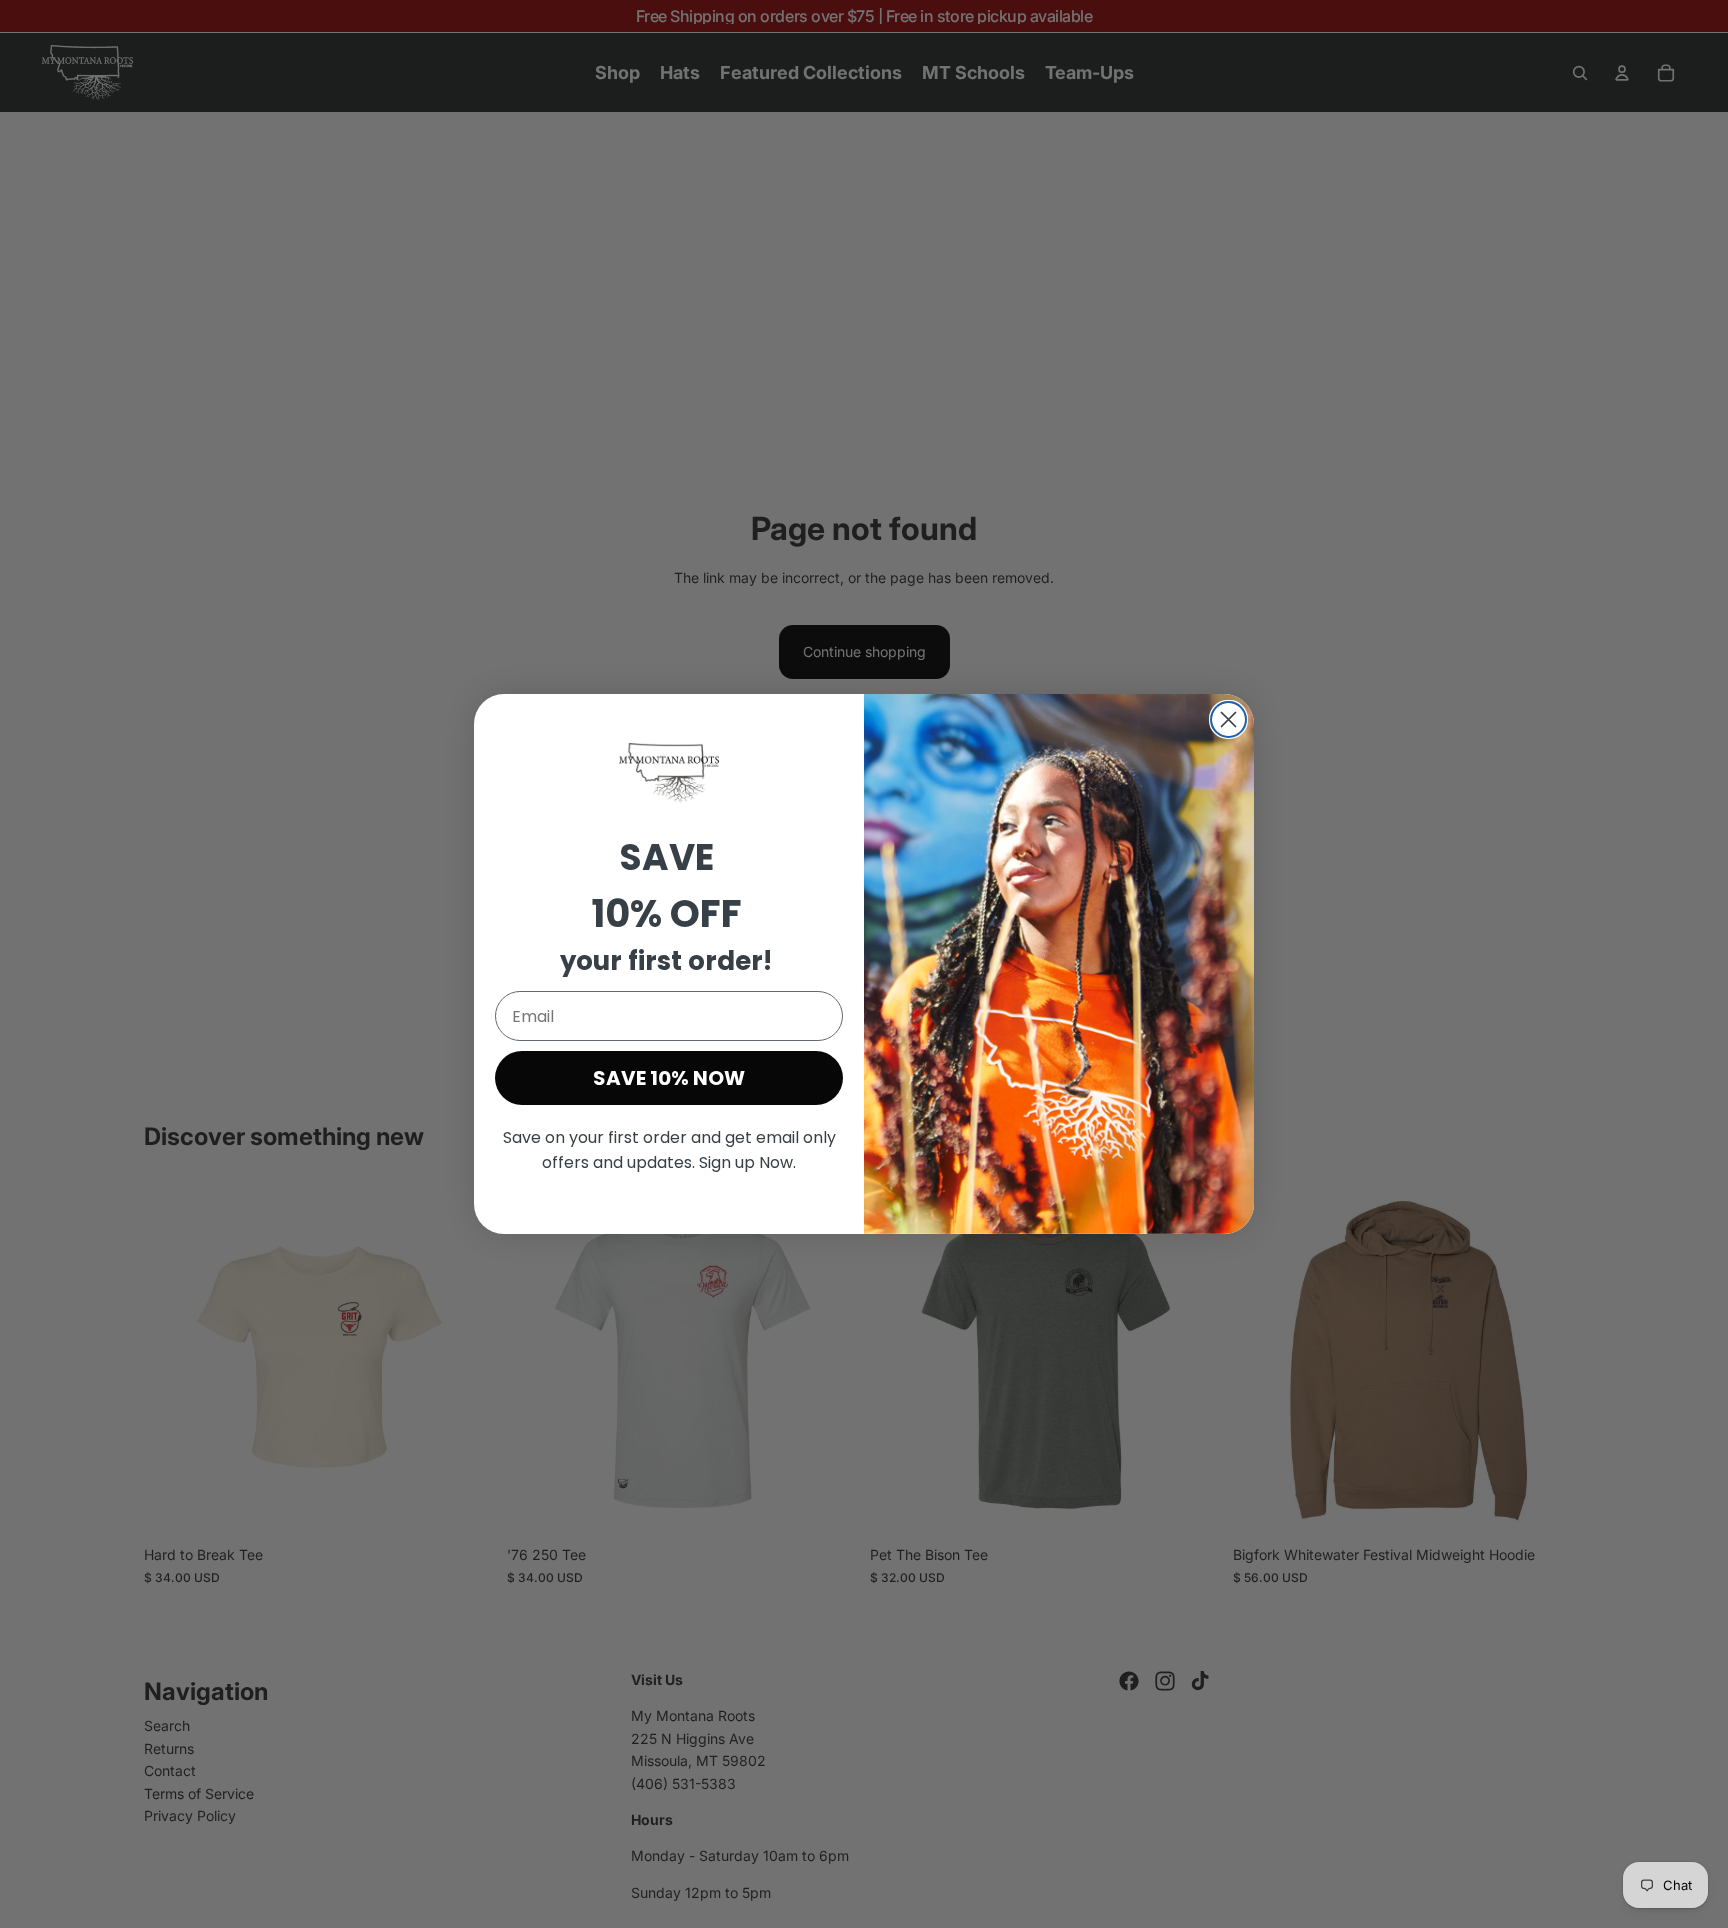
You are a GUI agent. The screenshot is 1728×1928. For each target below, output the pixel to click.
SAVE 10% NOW (669, 1078)
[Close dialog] (1228, 719)
